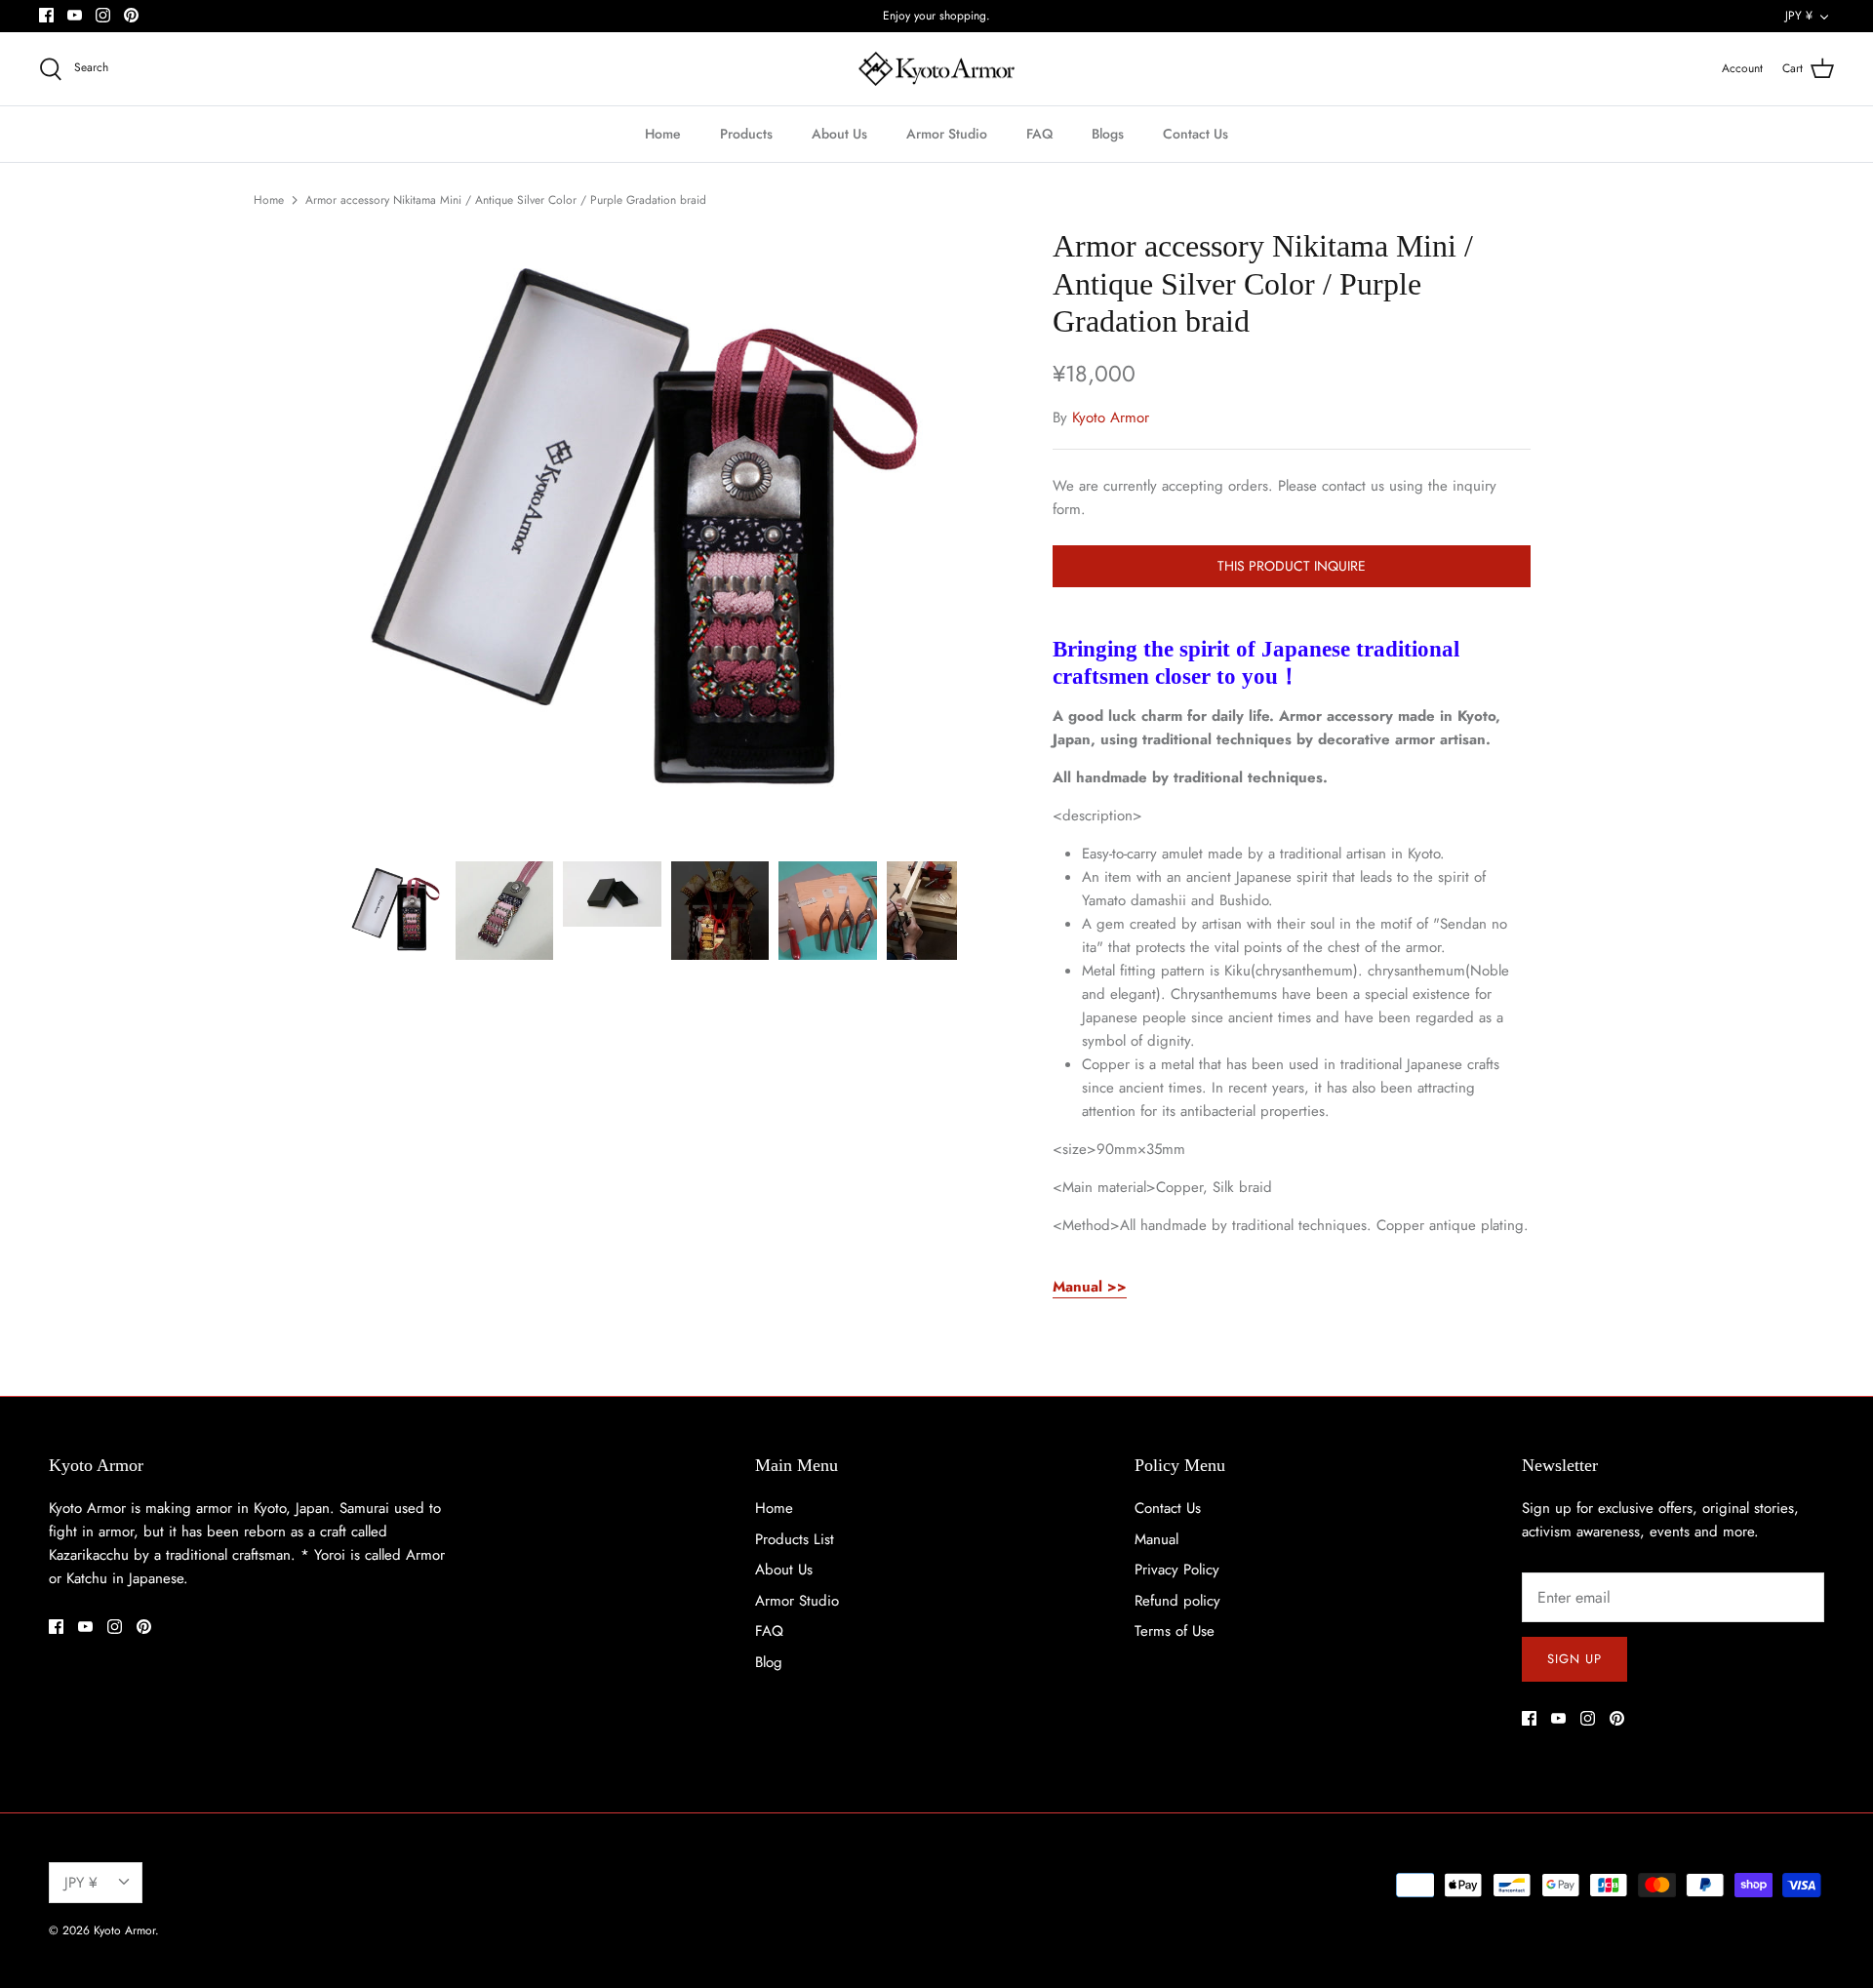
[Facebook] (46, 15)
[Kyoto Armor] (936, 69)
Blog (769, 1662)
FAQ (1039, 134)
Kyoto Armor (1111, 417)
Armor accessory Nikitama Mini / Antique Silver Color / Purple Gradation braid (506, 200)
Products (746, 134)
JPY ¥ (1799, 16)
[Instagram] (103, 15)
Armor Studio (947, 134)
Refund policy (1177, 1601)
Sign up (1574, 1659)
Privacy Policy (1177, 1570)
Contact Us (1196, 134)
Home (663, 134)
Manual (1156, 1539)
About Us (839, 134)
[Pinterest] (131, 15)
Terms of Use (1175, 1631)
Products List (795, 1539)
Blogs (1108, 134)
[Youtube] (75, 15)
